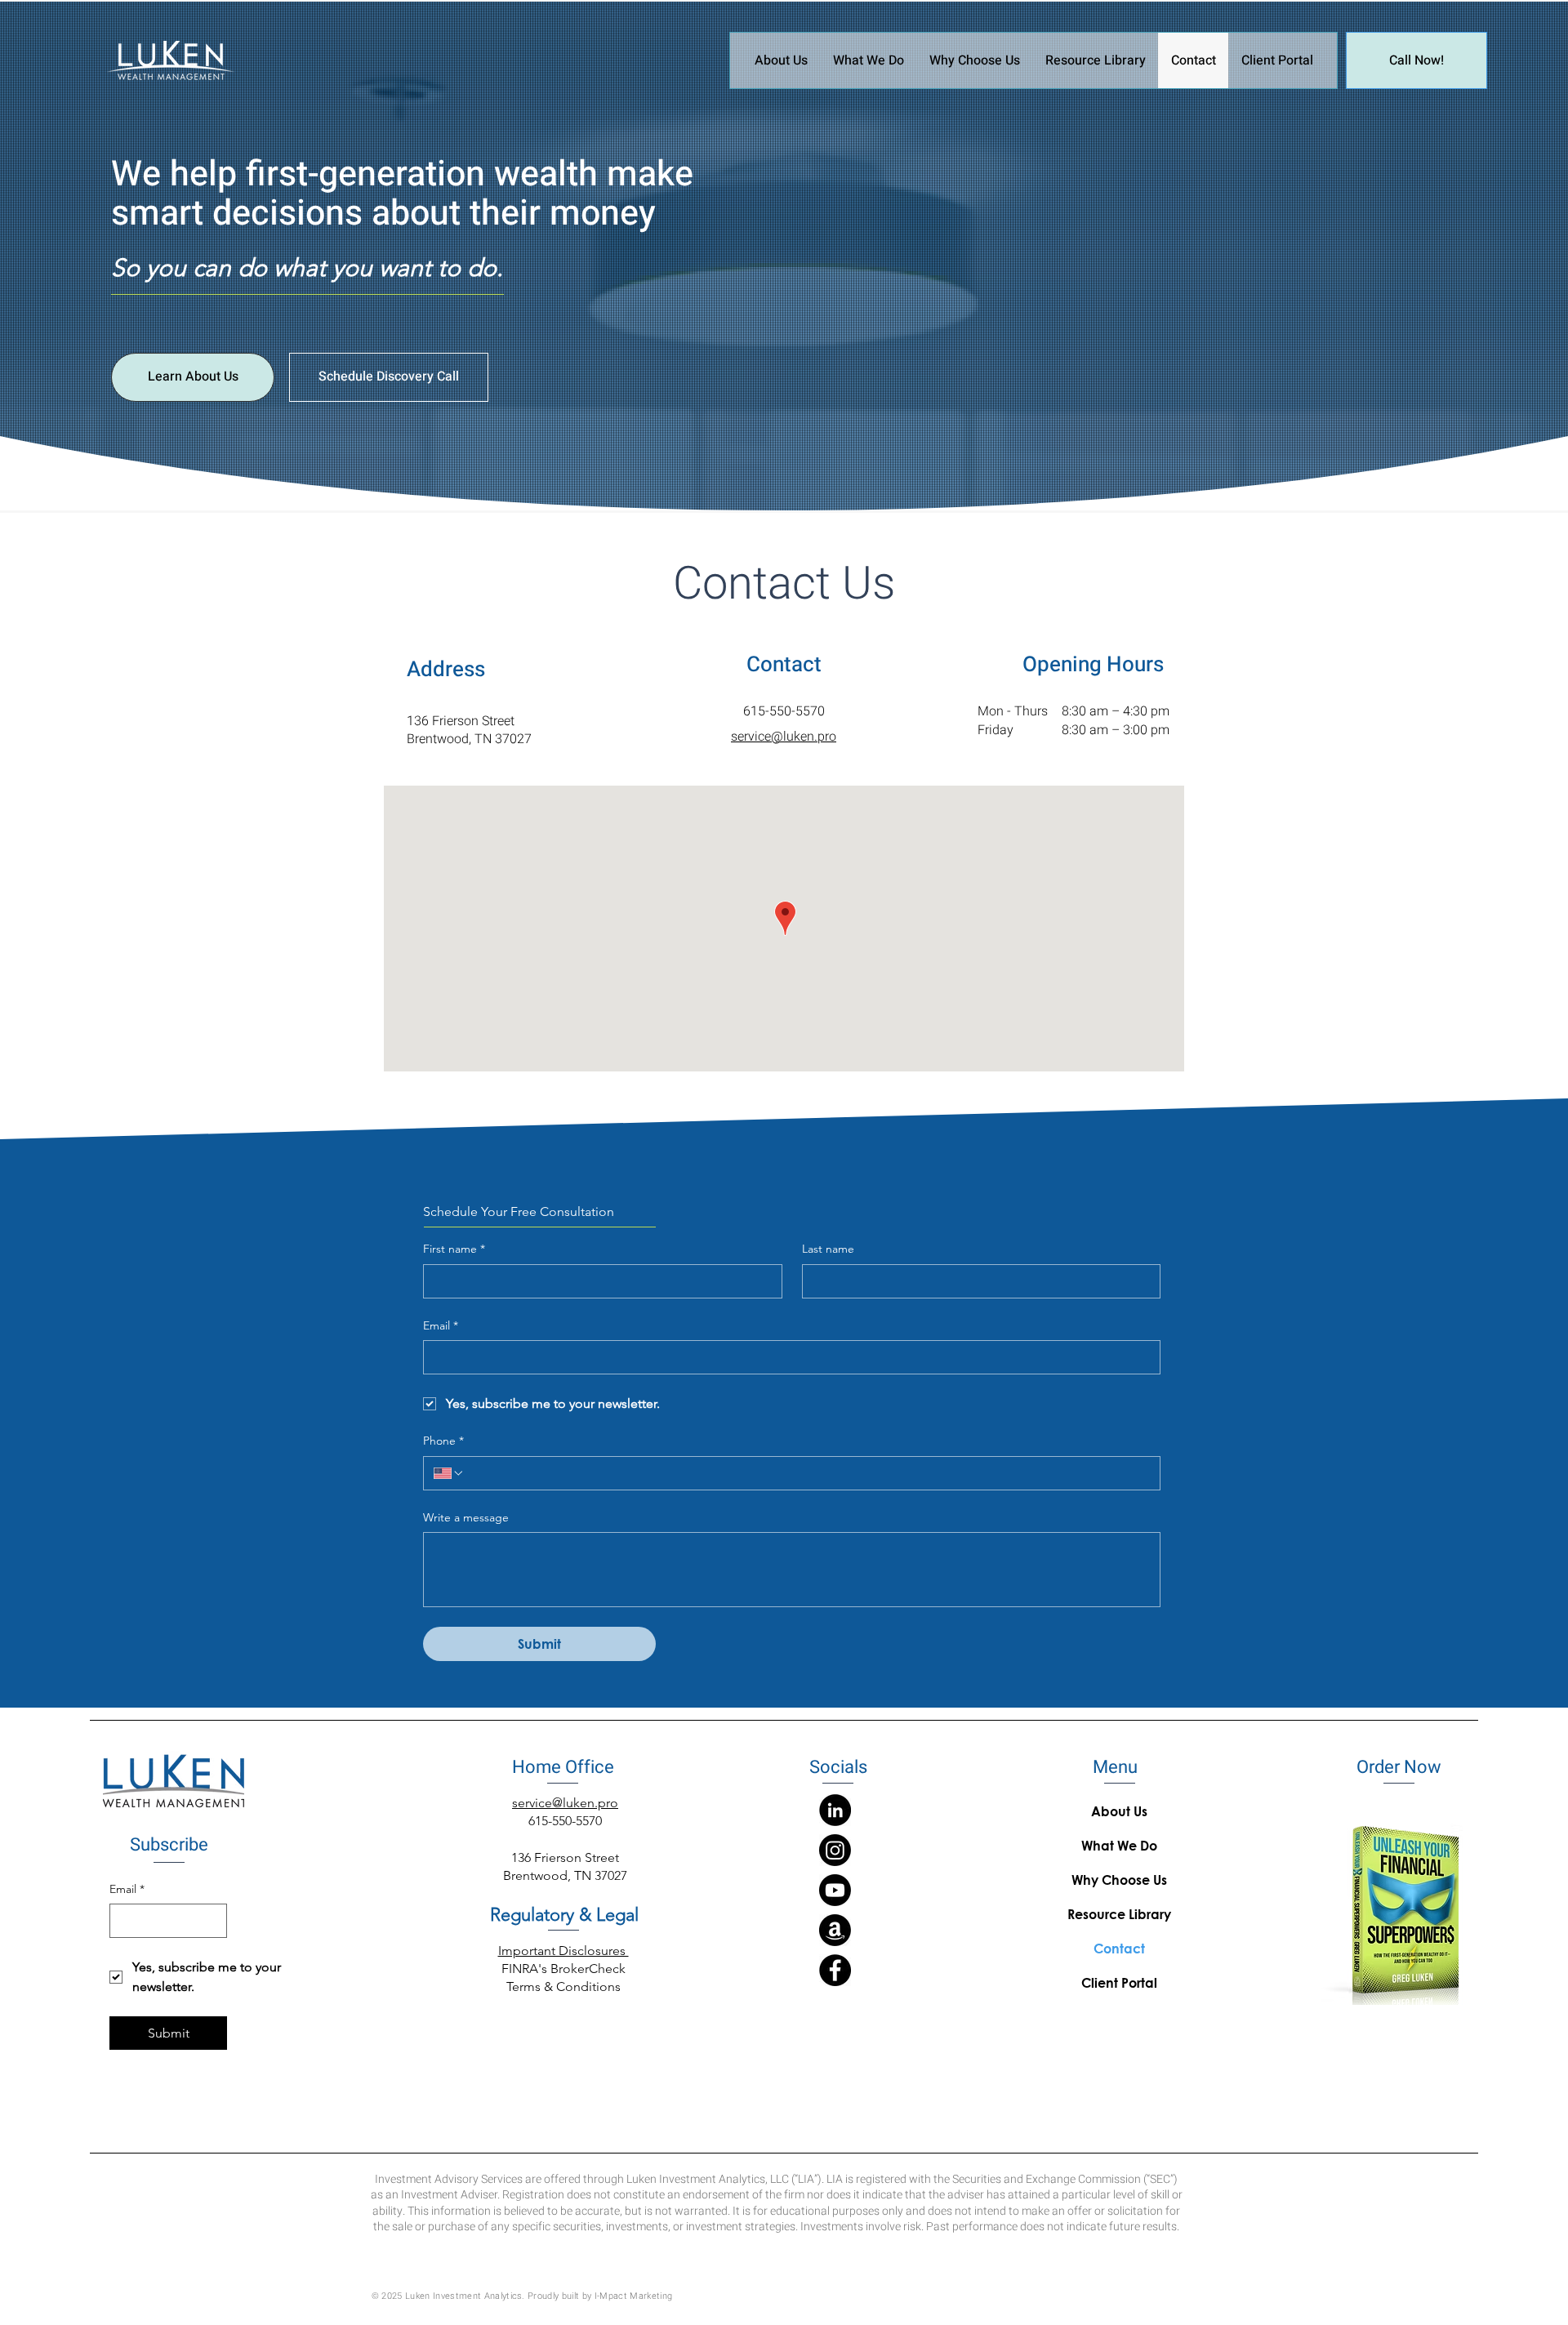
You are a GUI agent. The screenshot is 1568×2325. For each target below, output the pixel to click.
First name (454, 1249)
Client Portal (1119, 1982)
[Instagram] (835, 1850)
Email (441, 1325)
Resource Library (1119, 1914)
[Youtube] (835, 1890)
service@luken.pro (784, 737)
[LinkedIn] (835, 1810)
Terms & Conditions (563, 1986)
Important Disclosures (563, 1951)
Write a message (466, 1517)
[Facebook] (835, 1970)
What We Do (1119, 1845)
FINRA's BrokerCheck (563, 1969)
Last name (828, 1249)
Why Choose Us (1119, 1880)
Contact (1119, 1948)
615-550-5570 (784, 711)
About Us (1119, 1811)
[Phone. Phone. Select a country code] (449, 1473)
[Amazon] (835, 1930)
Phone (443, 1441)
